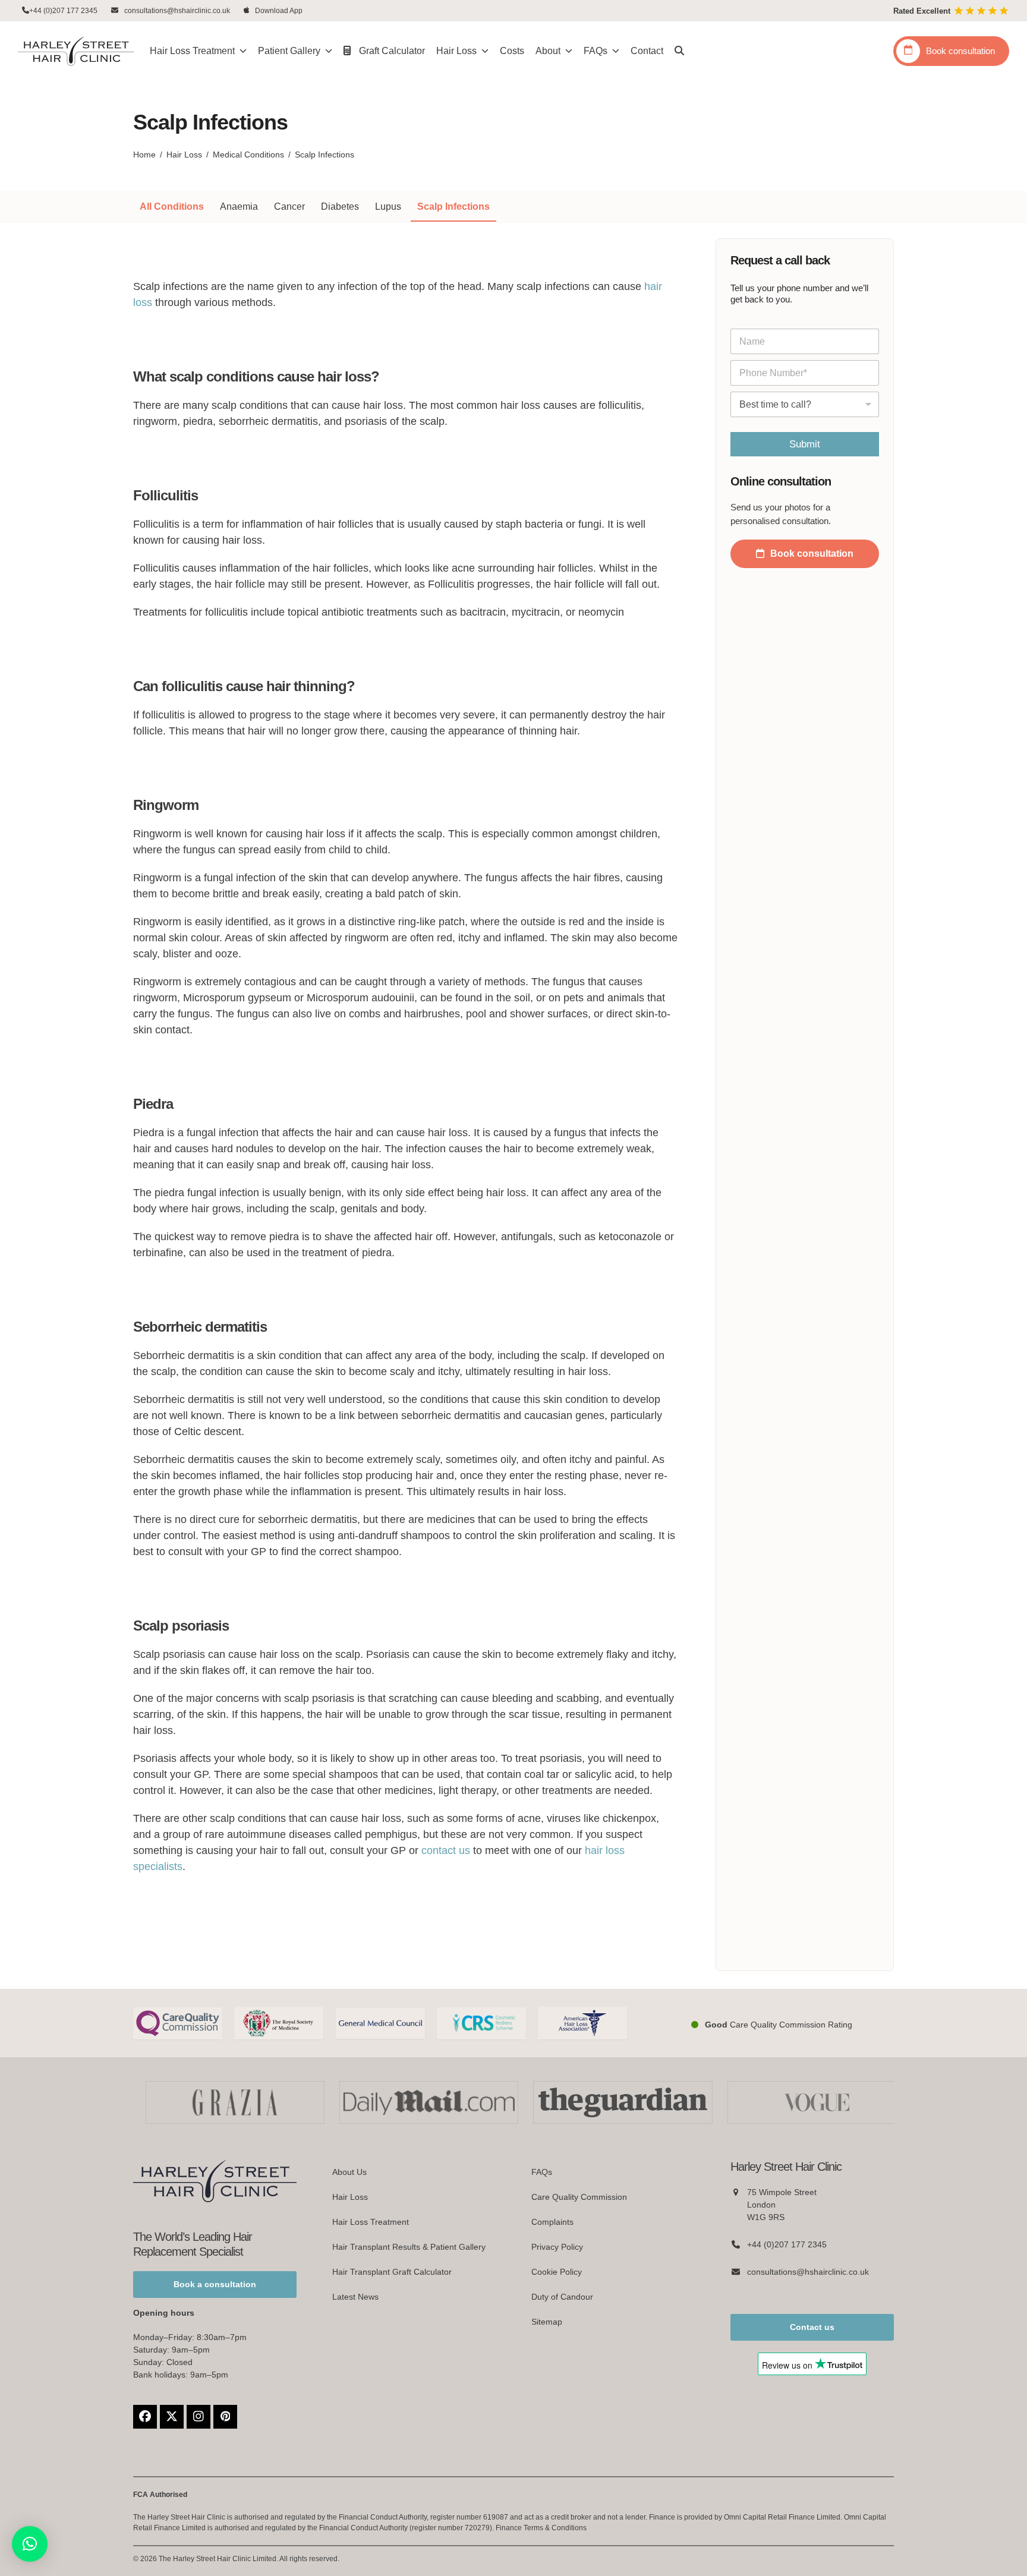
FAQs (542, 2172)
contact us (446, 1850)
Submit (805, 444)
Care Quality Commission (579, 2197)
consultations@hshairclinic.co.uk (177, 11)
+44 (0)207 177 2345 (63, 11)
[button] (679, 51)
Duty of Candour (562, 2297)
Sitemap (547, 2322)
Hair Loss (350, 2197)
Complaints (552, 2222)
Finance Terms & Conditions (541, 2528)
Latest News (355, 2297)
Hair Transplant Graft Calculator (392, 2272)
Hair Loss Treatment (371, 2222)
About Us (349, 2172)
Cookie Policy (557, 2272)
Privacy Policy (557, 2247)
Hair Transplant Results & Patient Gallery (409, 2247)
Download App (279, 11)
